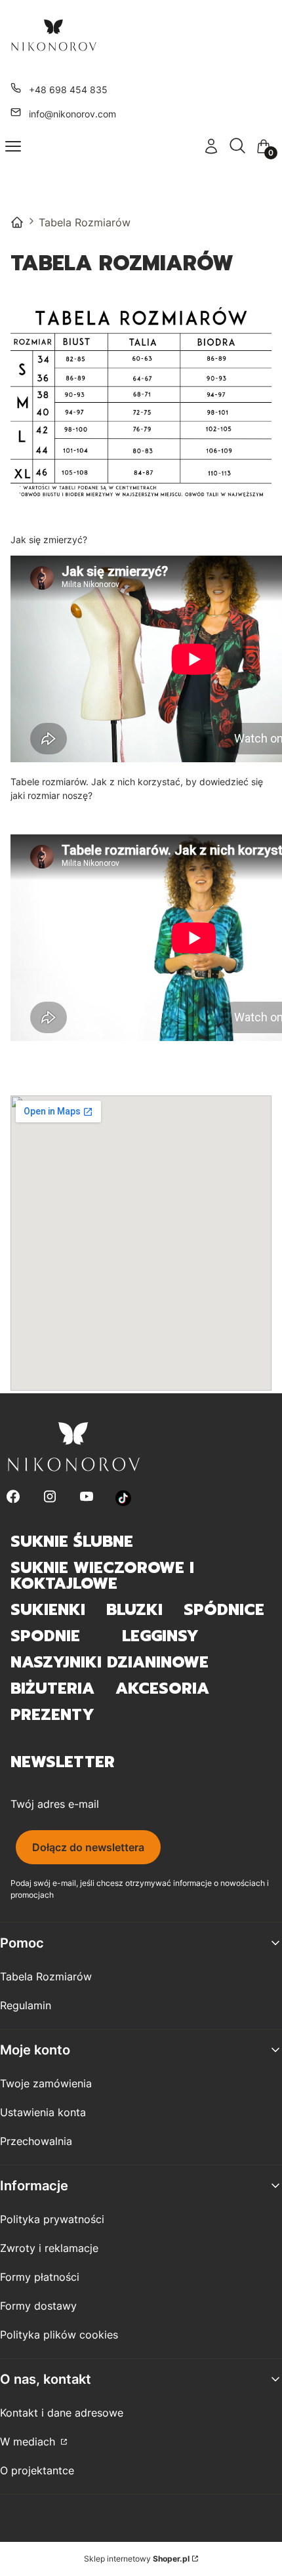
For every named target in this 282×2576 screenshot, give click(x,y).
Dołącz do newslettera (88, 1847)
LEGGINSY (160, 1636)
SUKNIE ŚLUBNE (72, 1542)
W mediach (29, 2442)
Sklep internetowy (137, 2559)
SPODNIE (45, 1636)
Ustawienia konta (43, 2112)
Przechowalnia (36, 2141)
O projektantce (37, 2470)
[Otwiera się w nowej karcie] (124, 1498)
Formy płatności (40, 2277)
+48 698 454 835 (68, 90)
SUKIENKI (48, 1610)
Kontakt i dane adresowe (62, 2413)
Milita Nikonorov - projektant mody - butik (17, 222)
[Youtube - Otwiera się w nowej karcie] (87, 1498)
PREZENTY (52, 1715)
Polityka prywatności (52, 2219)
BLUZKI (134, 1610)
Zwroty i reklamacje (49, 2248)
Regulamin (26, 2005)
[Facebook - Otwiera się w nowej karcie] (13, 1498)
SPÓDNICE (224, 1610)
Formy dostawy (38, 2306)
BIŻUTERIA (52, 1688)
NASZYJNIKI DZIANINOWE (110, 1662)
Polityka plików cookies (59, 2335)
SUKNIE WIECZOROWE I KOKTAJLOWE (102, 1576)
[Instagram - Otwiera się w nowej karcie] (50, 1498)
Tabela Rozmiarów (46, 1976)
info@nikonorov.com (72, 114)
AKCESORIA (162, 1688)
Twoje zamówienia (46, 2083)
